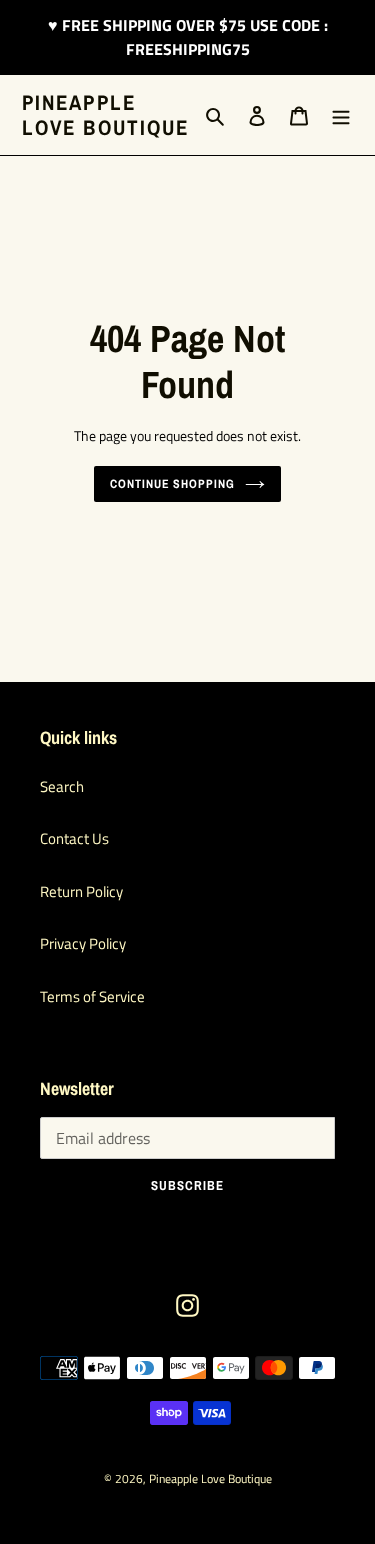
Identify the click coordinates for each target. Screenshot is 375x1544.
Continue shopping (173, 483)
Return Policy (81, 891)
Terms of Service (92, 996)
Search (62, 786)
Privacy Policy (83, 943)
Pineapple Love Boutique (105, 115)
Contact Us (74, 838)
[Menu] (341, 115)
